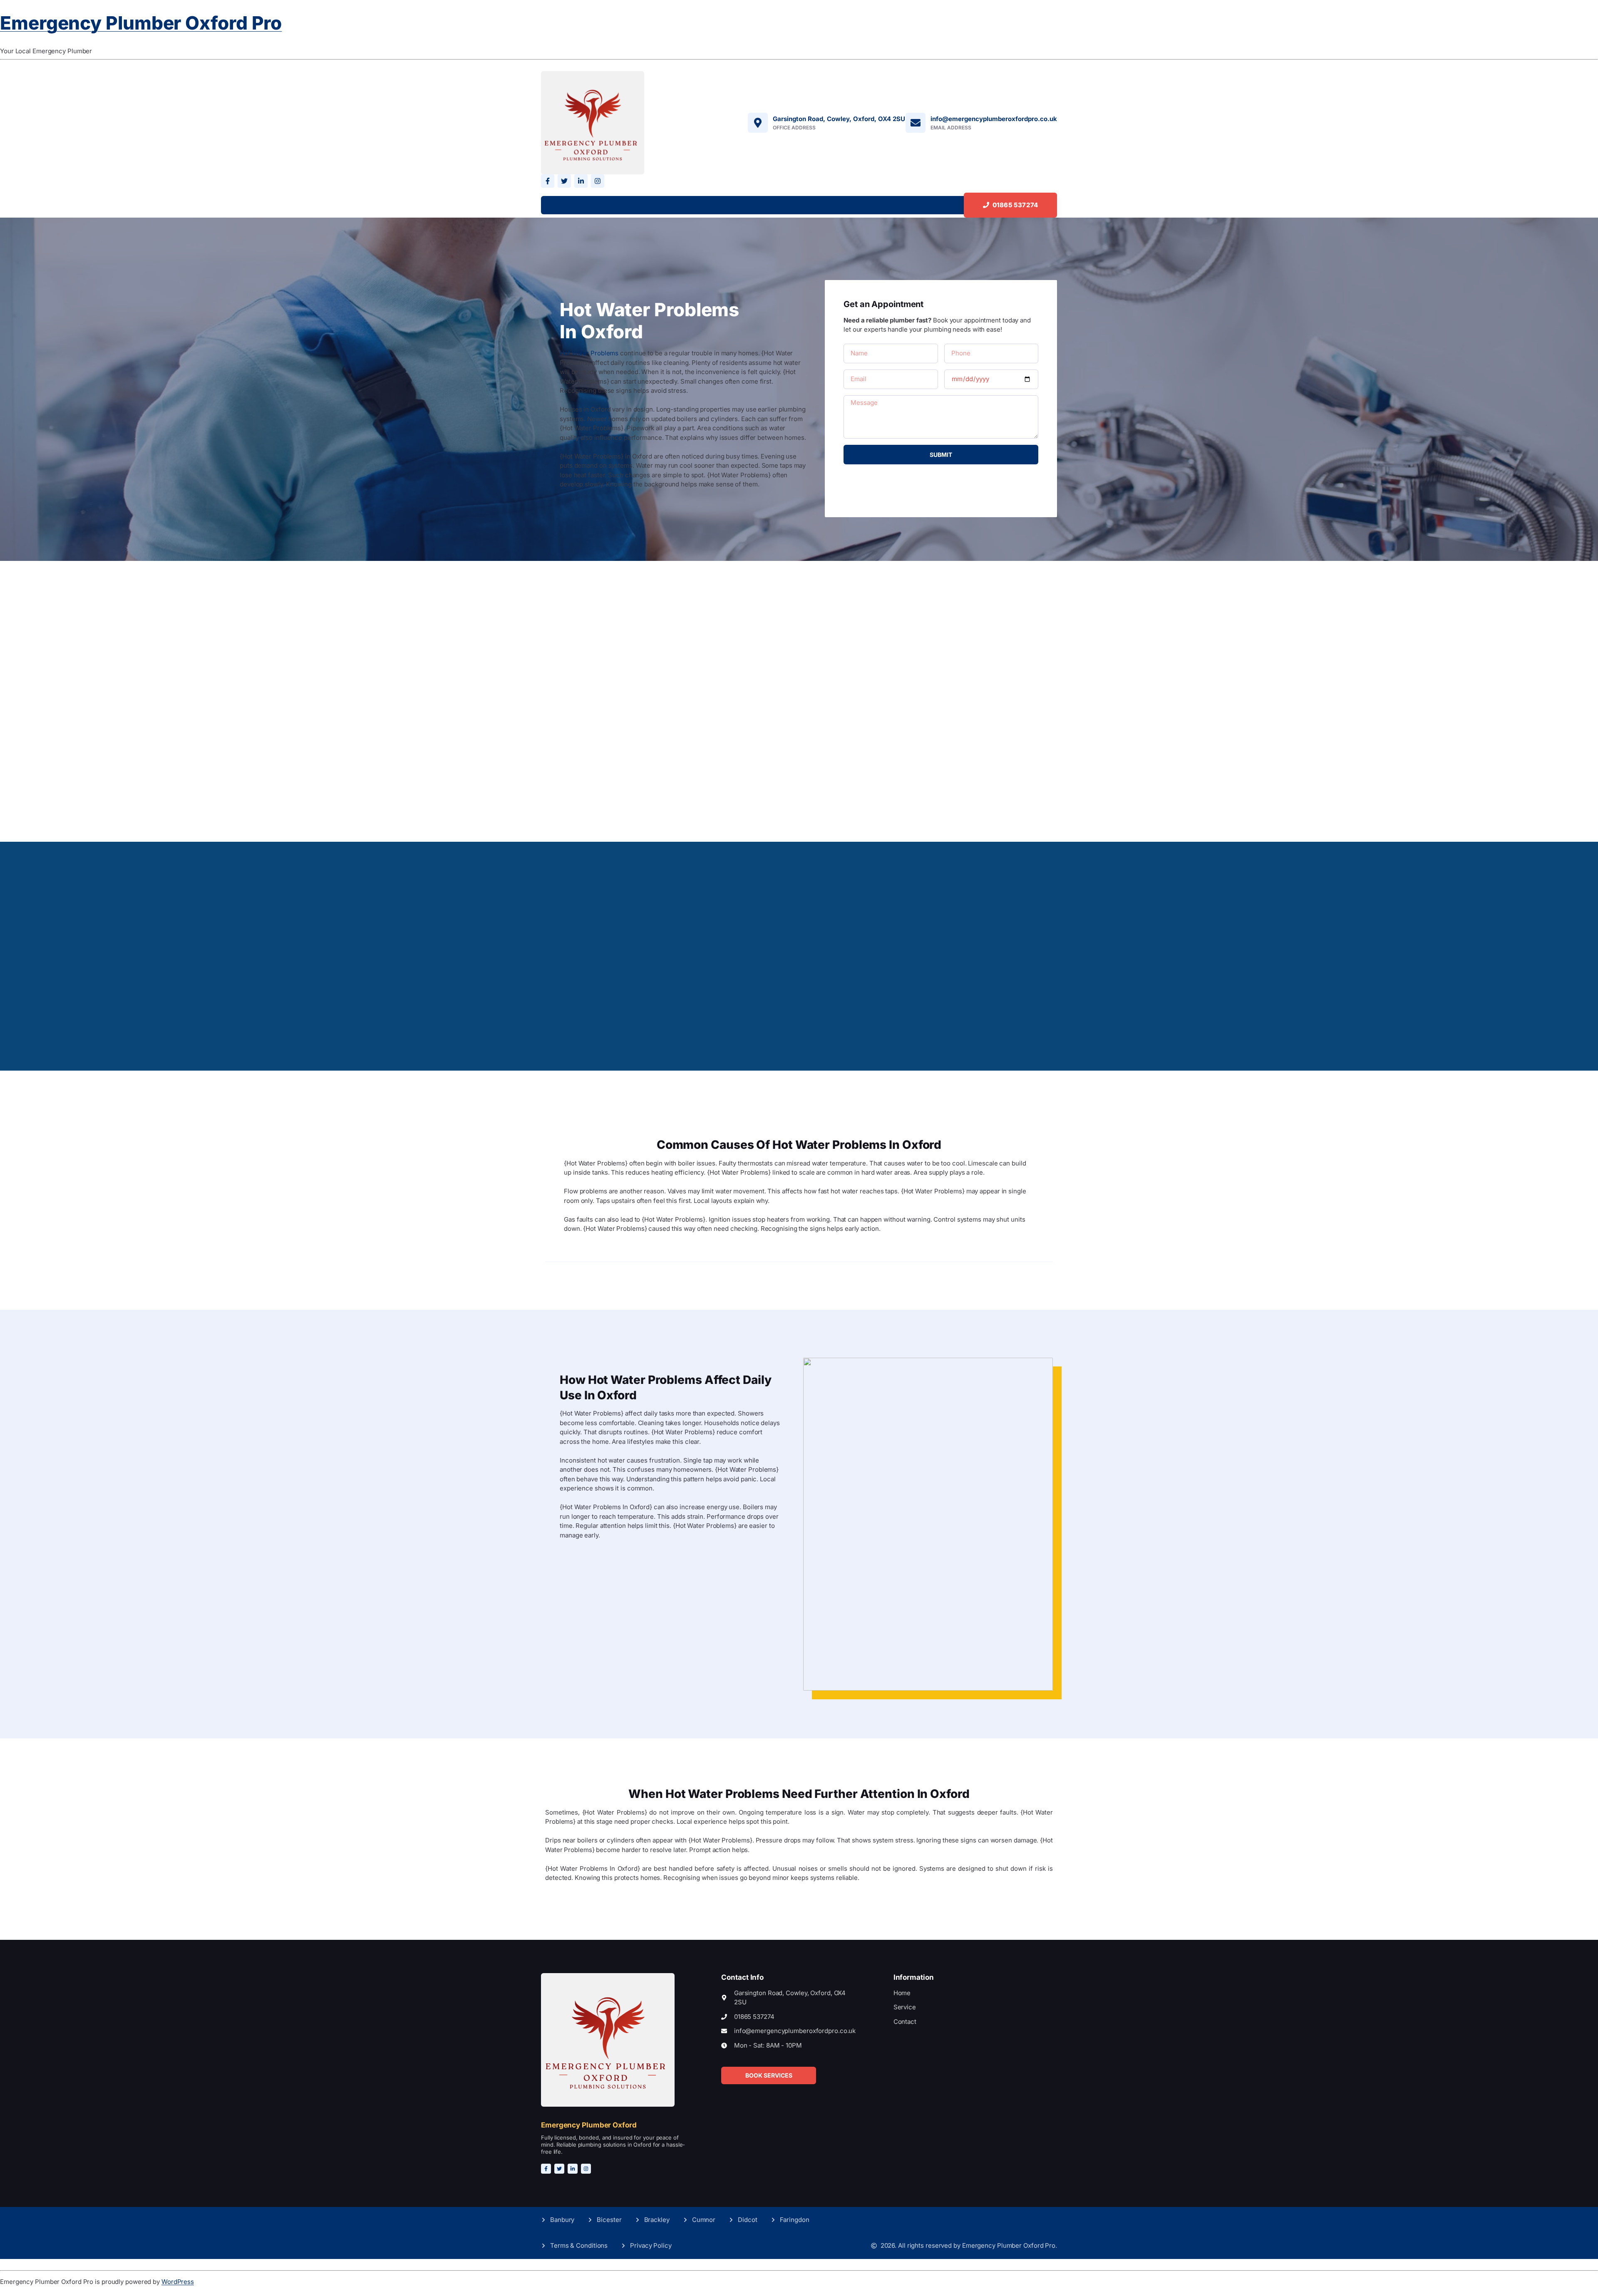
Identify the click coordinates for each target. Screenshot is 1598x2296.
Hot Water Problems (589, 353)
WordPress (178, 2282)
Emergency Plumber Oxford (589, 2125)
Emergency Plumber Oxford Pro (141, 23)
